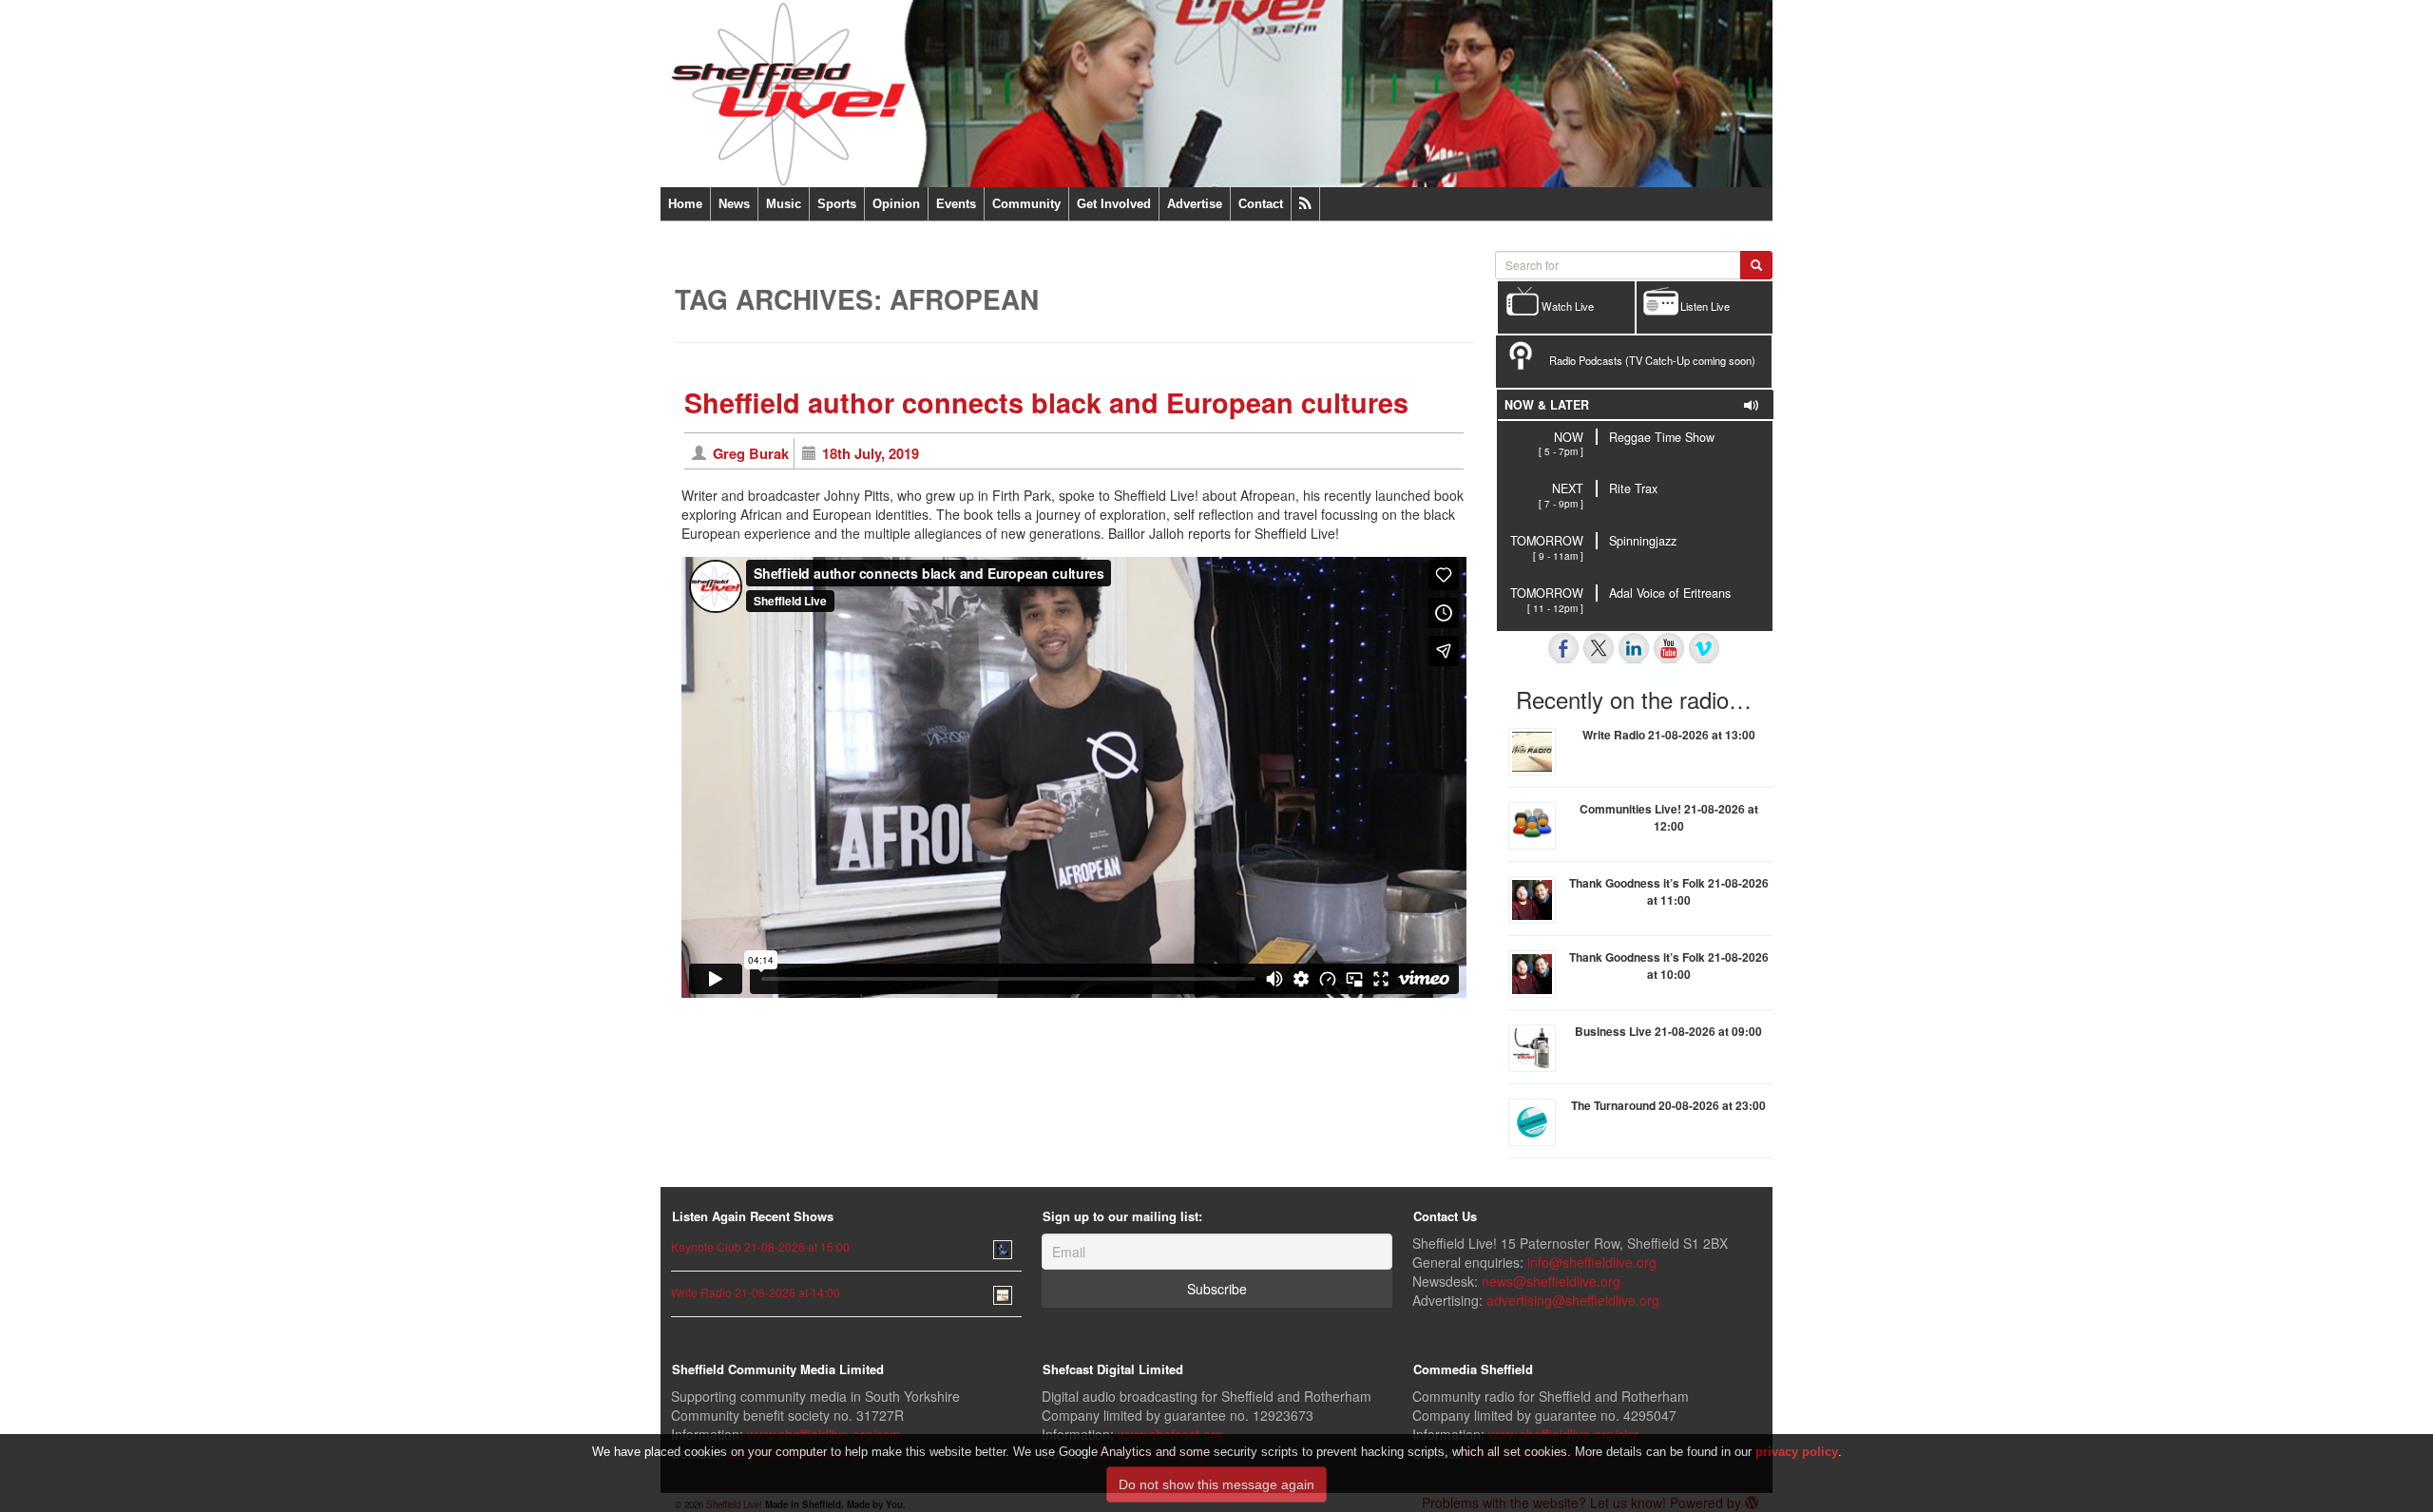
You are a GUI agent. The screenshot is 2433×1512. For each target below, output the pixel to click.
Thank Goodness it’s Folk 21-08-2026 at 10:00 (1669, 966)
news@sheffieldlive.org (1551, 1281)
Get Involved (1114, 204)
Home (685, 204)
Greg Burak (751, 453)
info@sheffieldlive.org (1592, 1262)
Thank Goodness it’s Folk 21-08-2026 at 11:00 (1669, 891)
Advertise (1195, 204)
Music (784, 204)
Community (1026, 204)
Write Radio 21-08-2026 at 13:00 (1669, 735)
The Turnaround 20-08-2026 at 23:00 (1668, 1105)
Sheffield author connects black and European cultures (1046, 402)
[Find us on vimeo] (1704, 648)
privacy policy (1797, 1452)
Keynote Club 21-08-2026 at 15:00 (760, 1246)
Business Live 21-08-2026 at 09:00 (1668, 1031)
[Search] (1756, 265)
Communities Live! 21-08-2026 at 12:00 (1669, 817)
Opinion (896, 204)
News (734, 204)
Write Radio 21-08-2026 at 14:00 (756, 1292)
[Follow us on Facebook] (1563, 648)
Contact (1261, 204)
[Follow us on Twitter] (1599, 648)
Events (956, 204)
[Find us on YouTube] (1669, 648)
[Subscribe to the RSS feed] (1305, 204)
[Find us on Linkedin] (1634, 648)
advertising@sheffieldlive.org (1573, 1300)
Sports (837, 204)
